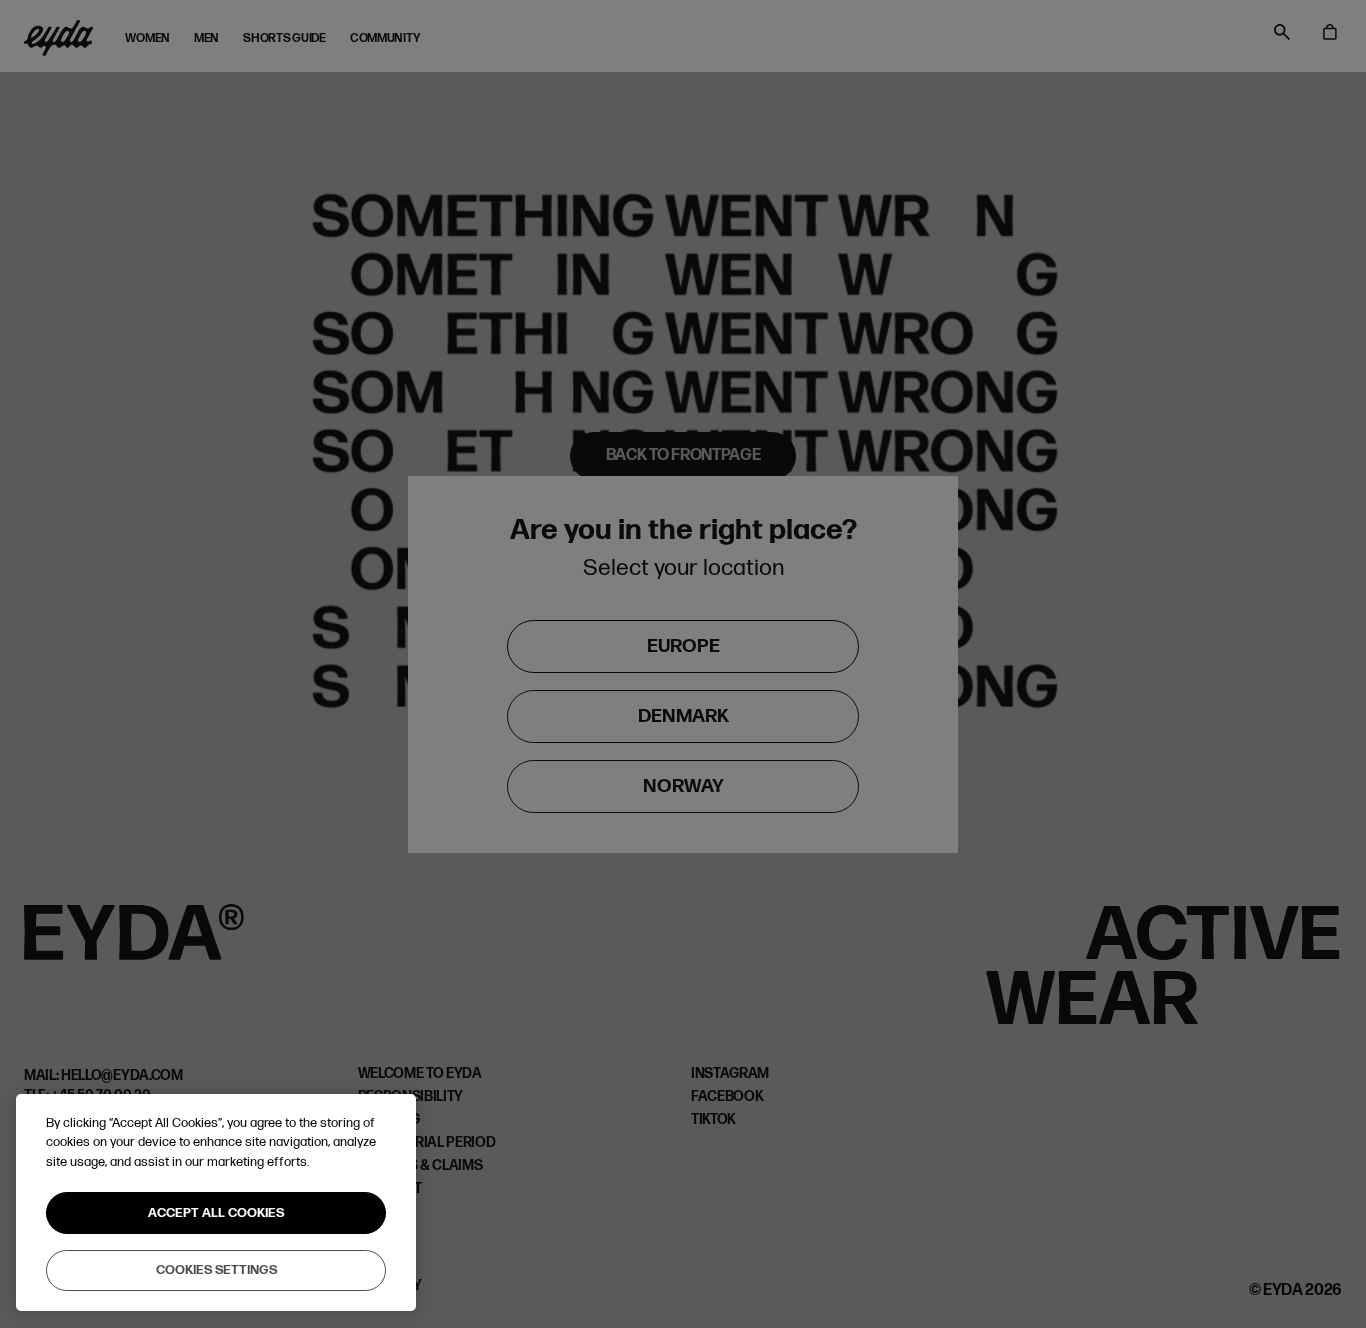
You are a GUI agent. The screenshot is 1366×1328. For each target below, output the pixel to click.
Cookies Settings (216, 1270)
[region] (216, 1203)
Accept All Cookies (216, 1213)
